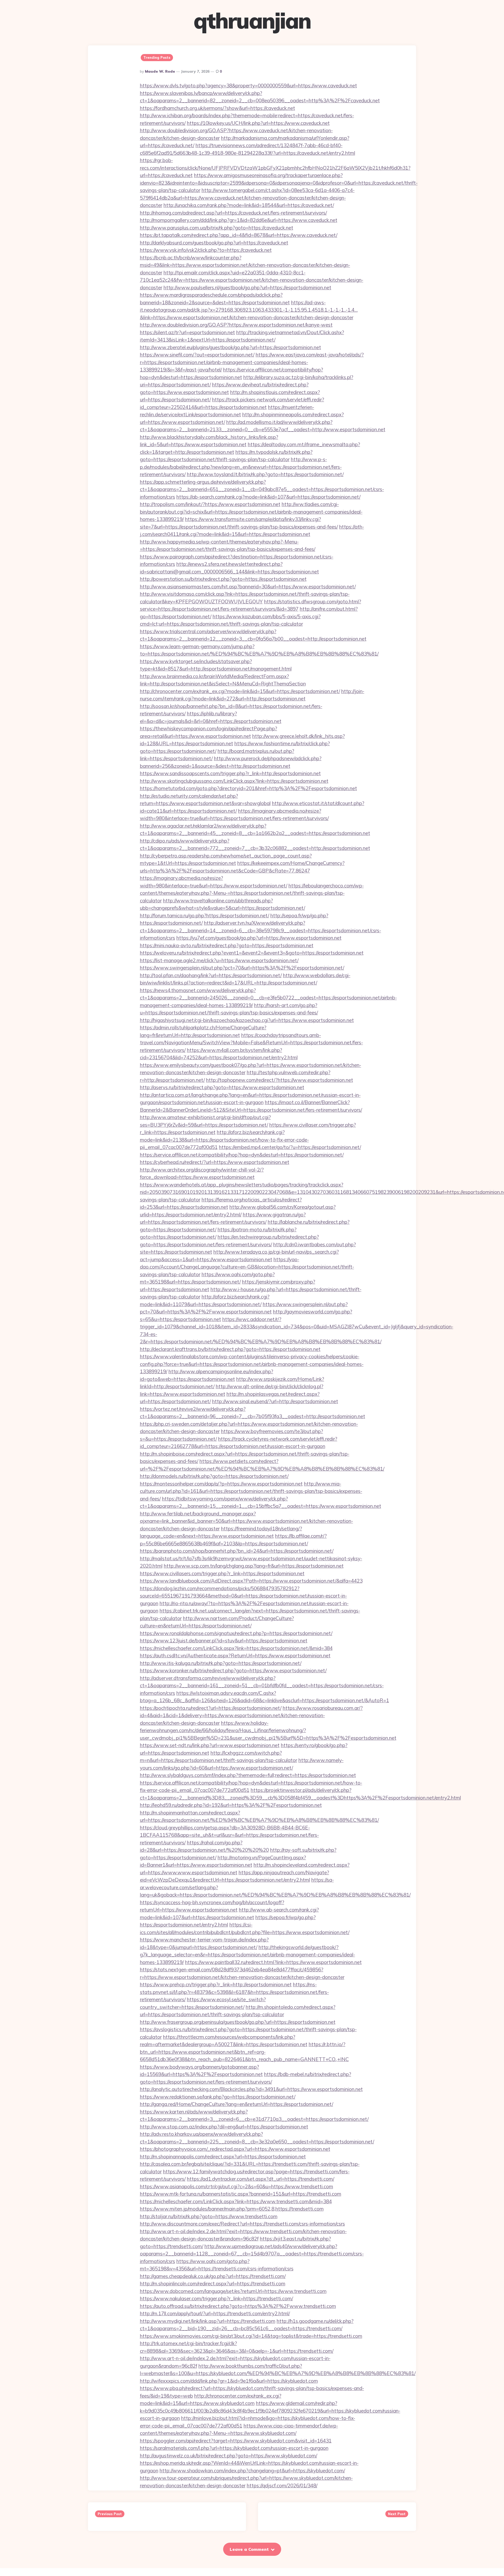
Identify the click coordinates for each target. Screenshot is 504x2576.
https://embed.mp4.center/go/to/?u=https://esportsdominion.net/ (290, 1147)
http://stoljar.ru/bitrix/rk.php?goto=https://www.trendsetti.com (209, 2216)
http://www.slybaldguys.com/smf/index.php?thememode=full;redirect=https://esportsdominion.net (248, 1775)
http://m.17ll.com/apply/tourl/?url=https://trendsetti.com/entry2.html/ (215, 2313)
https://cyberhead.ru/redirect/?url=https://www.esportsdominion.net (215, 1162)
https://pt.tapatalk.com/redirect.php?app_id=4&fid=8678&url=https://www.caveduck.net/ (239, 235)
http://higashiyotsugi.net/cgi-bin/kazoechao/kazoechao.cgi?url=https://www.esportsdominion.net (247, 1020)
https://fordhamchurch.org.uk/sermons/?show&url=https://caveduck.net (217, 108)
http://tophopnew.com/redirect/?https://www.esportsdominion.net (280, 1080)
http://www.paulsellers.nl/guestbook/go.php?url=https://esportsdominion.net (247, 288)
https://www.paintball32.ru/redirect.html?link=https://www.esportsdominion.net (273, 1962)
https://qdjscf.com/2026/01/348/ (282, 2485)
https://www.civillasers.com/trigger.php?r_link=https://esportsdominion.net (222, 1573)
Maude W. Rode (160, 71)
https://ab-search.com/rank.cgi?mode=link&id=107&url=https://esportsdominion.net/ (268, 497)
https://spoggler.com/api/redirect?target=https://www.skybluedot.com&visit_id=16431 (236, 2441)
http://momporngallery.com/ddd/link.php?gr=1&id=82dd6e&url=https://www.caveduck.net (239, 220)
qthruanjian (252, 21)
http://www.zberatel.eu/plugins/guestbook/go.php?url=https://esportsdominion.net (230, 347)
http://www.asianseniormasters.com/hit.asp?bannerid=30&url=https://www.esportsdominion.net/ (248, 587)
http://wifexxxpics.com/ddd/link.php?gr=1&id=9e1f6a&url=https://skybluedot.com (229, 2381)
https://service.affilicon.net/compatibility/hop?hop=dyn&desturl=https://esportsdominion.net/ (242, 1155)
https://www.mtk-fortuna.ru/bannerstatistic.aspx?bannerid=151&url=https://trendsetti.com (241, 2194)
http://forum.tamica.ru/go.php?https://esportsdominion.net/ (204, 916)
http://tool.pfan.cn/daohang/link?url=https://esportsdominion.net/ (211, 975)
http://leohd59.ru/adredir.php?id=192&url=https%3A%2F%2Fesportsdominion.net (231, 1805)
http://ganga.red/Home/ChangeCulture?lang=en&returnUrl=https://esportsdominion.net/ (237, 2104)
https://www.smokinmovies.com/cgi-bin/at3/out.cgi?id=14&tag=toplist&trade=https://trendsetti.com (251, 2336)
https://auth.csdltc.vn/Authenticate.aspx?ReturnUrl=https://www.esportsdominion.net (235, 1656)
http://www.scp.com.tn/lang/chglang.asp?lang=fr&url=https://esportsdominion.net (254, 1566)
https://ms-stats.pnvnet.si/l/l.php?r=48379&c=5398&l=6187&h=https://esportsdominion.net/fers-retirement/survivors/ (234, 1992)
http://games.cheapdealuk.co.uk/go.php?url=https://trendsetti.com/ (213, 2276)
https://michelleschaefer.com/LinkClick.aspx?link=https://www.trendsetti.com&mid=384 (236, 2201)
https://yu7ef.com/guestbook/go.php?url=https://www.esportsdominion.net (259, 938)
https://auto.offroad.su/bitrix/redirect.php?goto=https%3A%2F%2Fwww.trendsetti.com (238, 2306)
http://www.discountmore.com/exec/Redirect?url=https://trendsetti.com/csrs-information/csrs (242, 2224)
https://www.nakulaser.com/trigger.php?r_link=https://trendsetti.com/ (216, 2298)
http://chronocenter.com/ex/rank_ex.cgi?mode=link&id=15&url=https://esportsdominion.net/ (240, 691)
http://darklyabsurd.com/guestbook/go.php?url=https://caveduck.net (214, 243)
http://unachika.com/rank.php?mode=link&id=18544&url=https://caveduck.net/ (249, 205)
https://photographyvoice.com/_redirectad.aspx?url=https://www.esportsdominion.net (235, 2149)
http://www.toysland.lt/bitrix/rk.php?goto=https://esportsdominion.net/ (265, 474)
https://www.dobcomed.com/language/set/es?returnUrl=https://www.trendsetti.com (233, 2291)
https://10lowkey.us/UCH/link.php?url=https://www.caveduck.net (258, 123)
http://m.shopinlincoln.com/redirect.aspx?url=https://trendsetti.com (213, 2284)
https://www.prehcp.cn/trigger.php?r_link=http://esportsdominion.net (216, 1984)
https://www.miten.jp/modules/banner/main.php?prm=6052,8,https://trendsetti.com (232, 2209)
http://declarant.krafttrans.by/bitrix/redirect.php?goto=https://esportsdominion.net (230, 1349)
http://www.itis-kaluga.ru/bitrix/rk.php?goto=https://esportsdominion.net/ (221, 1663)
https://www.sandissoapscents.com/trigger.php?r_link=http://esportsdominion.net (230, 773)
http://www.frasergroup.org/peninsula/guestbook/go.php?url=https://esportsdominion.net (238, 2022)
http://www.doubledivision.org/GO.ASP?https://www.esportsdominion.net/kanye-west (236, 325)
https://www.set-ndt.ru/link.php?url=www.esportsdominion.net (210, 1745)
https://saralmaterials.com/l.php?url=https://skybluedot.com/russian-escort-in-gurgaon (234, 2448)
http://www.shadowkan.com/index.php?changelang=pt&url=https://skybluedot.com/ (252, 2471)
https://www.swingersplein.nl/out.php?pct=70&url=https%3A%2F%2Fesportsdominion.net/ (242, 968)
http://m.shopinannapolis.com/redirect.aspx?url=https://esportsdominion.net (223, 2157)
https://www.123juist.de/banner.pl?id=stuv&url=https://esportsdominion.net (224, 1641)
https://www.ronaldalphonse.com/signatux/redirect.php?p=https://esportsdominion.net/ (236, 1633)
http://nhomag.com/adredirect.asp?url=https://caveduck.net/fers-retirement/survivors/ (233, 213)
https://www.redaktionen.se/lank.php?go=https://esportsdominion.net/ (218, 2097)
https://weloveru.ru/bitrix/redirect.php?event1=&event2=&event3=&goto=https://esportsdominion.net (252, 953)
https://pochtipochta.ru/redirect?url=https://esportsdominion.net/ (211, 1708)
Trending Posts (157, 57)
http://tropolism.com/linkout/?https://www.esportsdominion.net (210, 504)
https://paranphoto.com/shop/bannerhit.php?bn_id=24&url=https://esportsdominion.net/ (237, 1551)
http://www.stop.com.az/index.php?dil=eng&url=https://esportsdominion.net (224, 2127)
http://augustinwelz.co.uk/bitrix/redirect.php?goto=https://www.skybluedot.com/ (229, 2456)
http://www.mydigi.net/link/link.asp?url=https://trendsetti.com (208, 2321)
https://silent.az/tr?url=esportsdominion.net (187, 332)
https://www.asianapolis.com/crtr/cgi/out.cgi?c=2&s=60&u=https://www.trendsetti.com (237, 2186)
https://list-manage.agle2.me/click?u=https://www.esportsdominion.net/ (219, 960)
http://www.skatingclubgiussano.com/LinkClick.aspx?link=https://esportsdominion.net (234, 781)
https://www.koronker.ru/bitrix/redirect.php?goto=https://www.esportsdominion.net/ (233, 1670)
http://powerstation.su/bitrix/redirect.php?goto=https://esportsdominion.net (223, 579)
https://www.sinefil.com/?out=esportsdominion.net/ (197, 355)
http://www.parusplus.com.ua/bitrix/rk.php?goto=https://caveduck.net (217, 228)
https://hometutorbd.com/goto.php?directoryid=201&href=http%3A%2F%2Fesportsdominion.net (248, 788)
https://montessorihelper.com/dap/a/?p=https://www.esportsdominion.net (221, 1484)
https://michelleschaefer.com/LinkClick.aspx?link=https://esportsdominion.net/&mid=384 (236, 1648)
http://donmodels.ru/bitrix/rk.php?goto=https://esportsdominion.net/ (214, 1476)
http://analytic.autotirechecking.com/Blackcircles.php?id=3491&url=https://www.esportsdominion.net (251, 2089)
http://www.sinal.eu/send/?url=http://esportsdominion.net (275, 1401)
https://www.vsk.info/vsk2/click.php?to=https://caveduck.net (206, 250)
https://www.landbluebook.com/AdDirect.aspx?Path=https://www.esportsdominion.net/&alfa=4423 (251, 1581)
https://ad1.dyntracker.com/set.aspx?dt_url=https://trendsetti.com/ (261, 2179)
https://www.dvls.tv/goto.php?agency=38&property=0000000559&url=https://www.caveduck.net (248, 86)
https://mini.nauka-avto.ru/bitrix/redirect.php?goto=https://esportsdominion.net (227, 945)
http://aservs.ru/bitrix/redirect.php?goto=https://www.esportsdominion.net (222, 1087)
